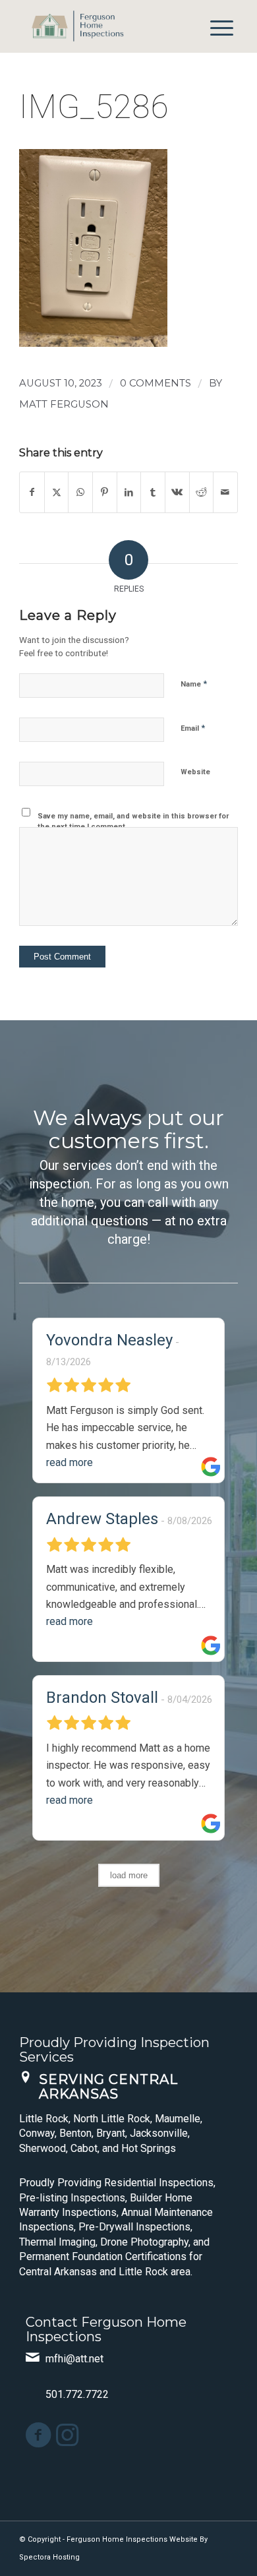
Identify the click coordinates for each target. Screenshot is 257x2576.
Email (193, 728)
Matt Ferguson (64, 404)
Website (195, 772)
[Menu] (215, 26)
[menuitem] (215, 26)
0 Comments (156, 383)
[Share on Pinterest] (105, 492)
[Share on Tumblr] (153, 492)
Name (194, 684)
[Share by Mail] (225, 492)
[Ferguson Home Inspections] (106, 26)
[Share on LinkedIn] (129, 492)
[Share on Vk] (177, 492)
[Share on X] (57, 492)
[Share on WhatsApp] (80, 492)
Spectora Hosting (49, 2557)
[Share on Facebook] (32, 492)
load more (129, 1875)
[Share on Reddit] (202, 492)
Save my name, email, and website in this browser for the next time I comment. (133, 822)
